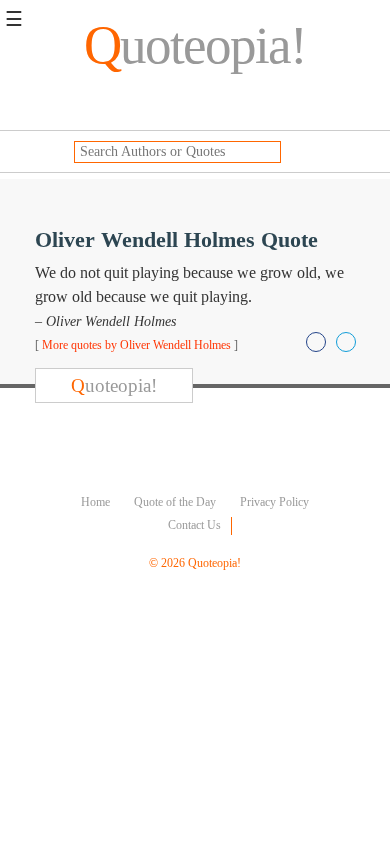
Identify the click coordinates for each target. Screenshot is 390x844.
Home (95, 502)
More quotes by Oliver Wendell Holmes (136, 345)
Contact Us (194, 525)
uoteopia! (195, 45)
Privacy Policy (274, 502)
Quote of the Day (175, 502)
